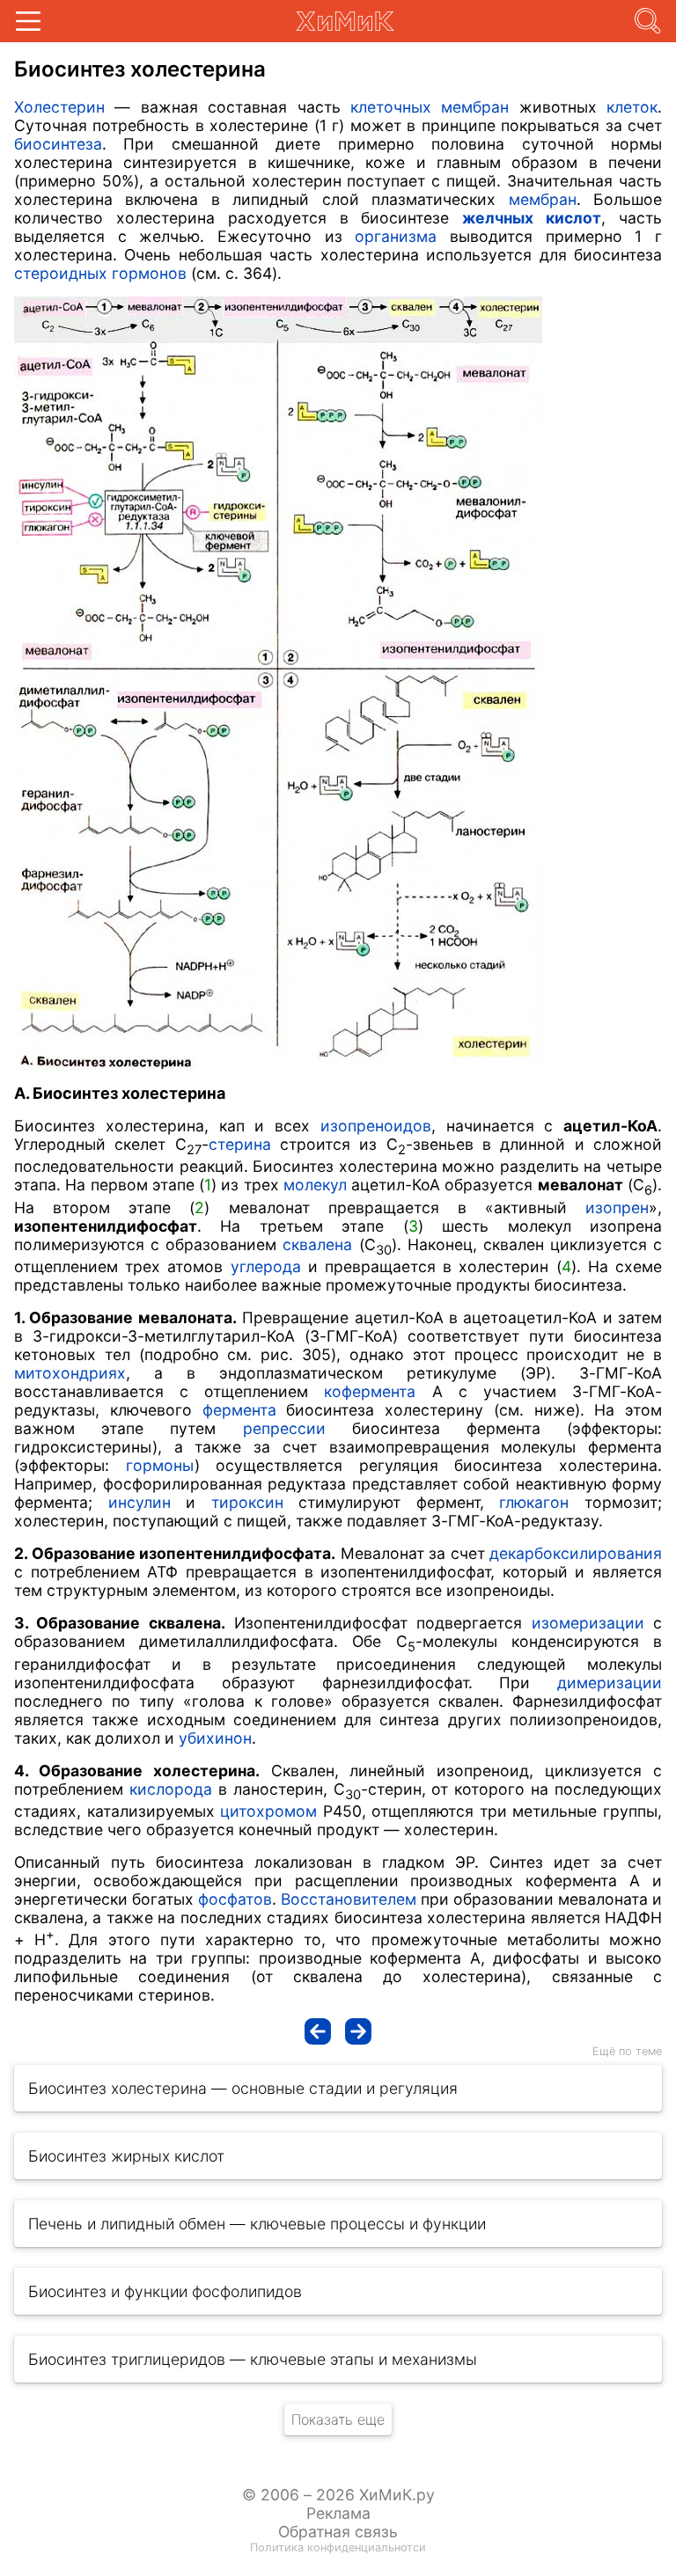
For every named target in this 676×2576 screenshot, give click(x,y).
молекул (315, 1185)
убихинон (215, 1738)
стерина (240, 1144)
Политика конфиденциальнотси (338, 2547)
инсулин (140, 1502)
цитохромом (268, 1811)
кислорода (171, 1789)
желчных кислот (532, 218)
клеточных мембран (430, 107)
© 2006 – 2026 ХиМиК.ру (338, 2495)
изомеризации (588, 1623)
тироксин (247, 1502)
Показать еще (338, 2419)
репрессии (284, 1428)
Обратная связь (338, 2532)
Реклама (338, 2513)
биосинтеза (58, 144)
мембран (543, 199)
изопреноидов (376, 1126)
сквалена (317, 1244)
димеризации (610, 1683)
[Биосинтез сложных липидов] (318, 2031)
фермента (239, 1410)
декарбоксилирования (576, 1553)
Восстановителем (349, 1899)
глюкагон (534, 1502)
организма (396, 236)
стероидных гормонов (100, 273)
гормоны (160, 1465)
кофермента (370, 1391)
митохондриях (70, 1373)
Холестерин (59, 107)
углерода (266, 1266)
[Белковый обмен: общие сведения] (358, 2031)
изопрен (617, 1207)
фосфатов (235, 1899)
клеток (632, 107)
